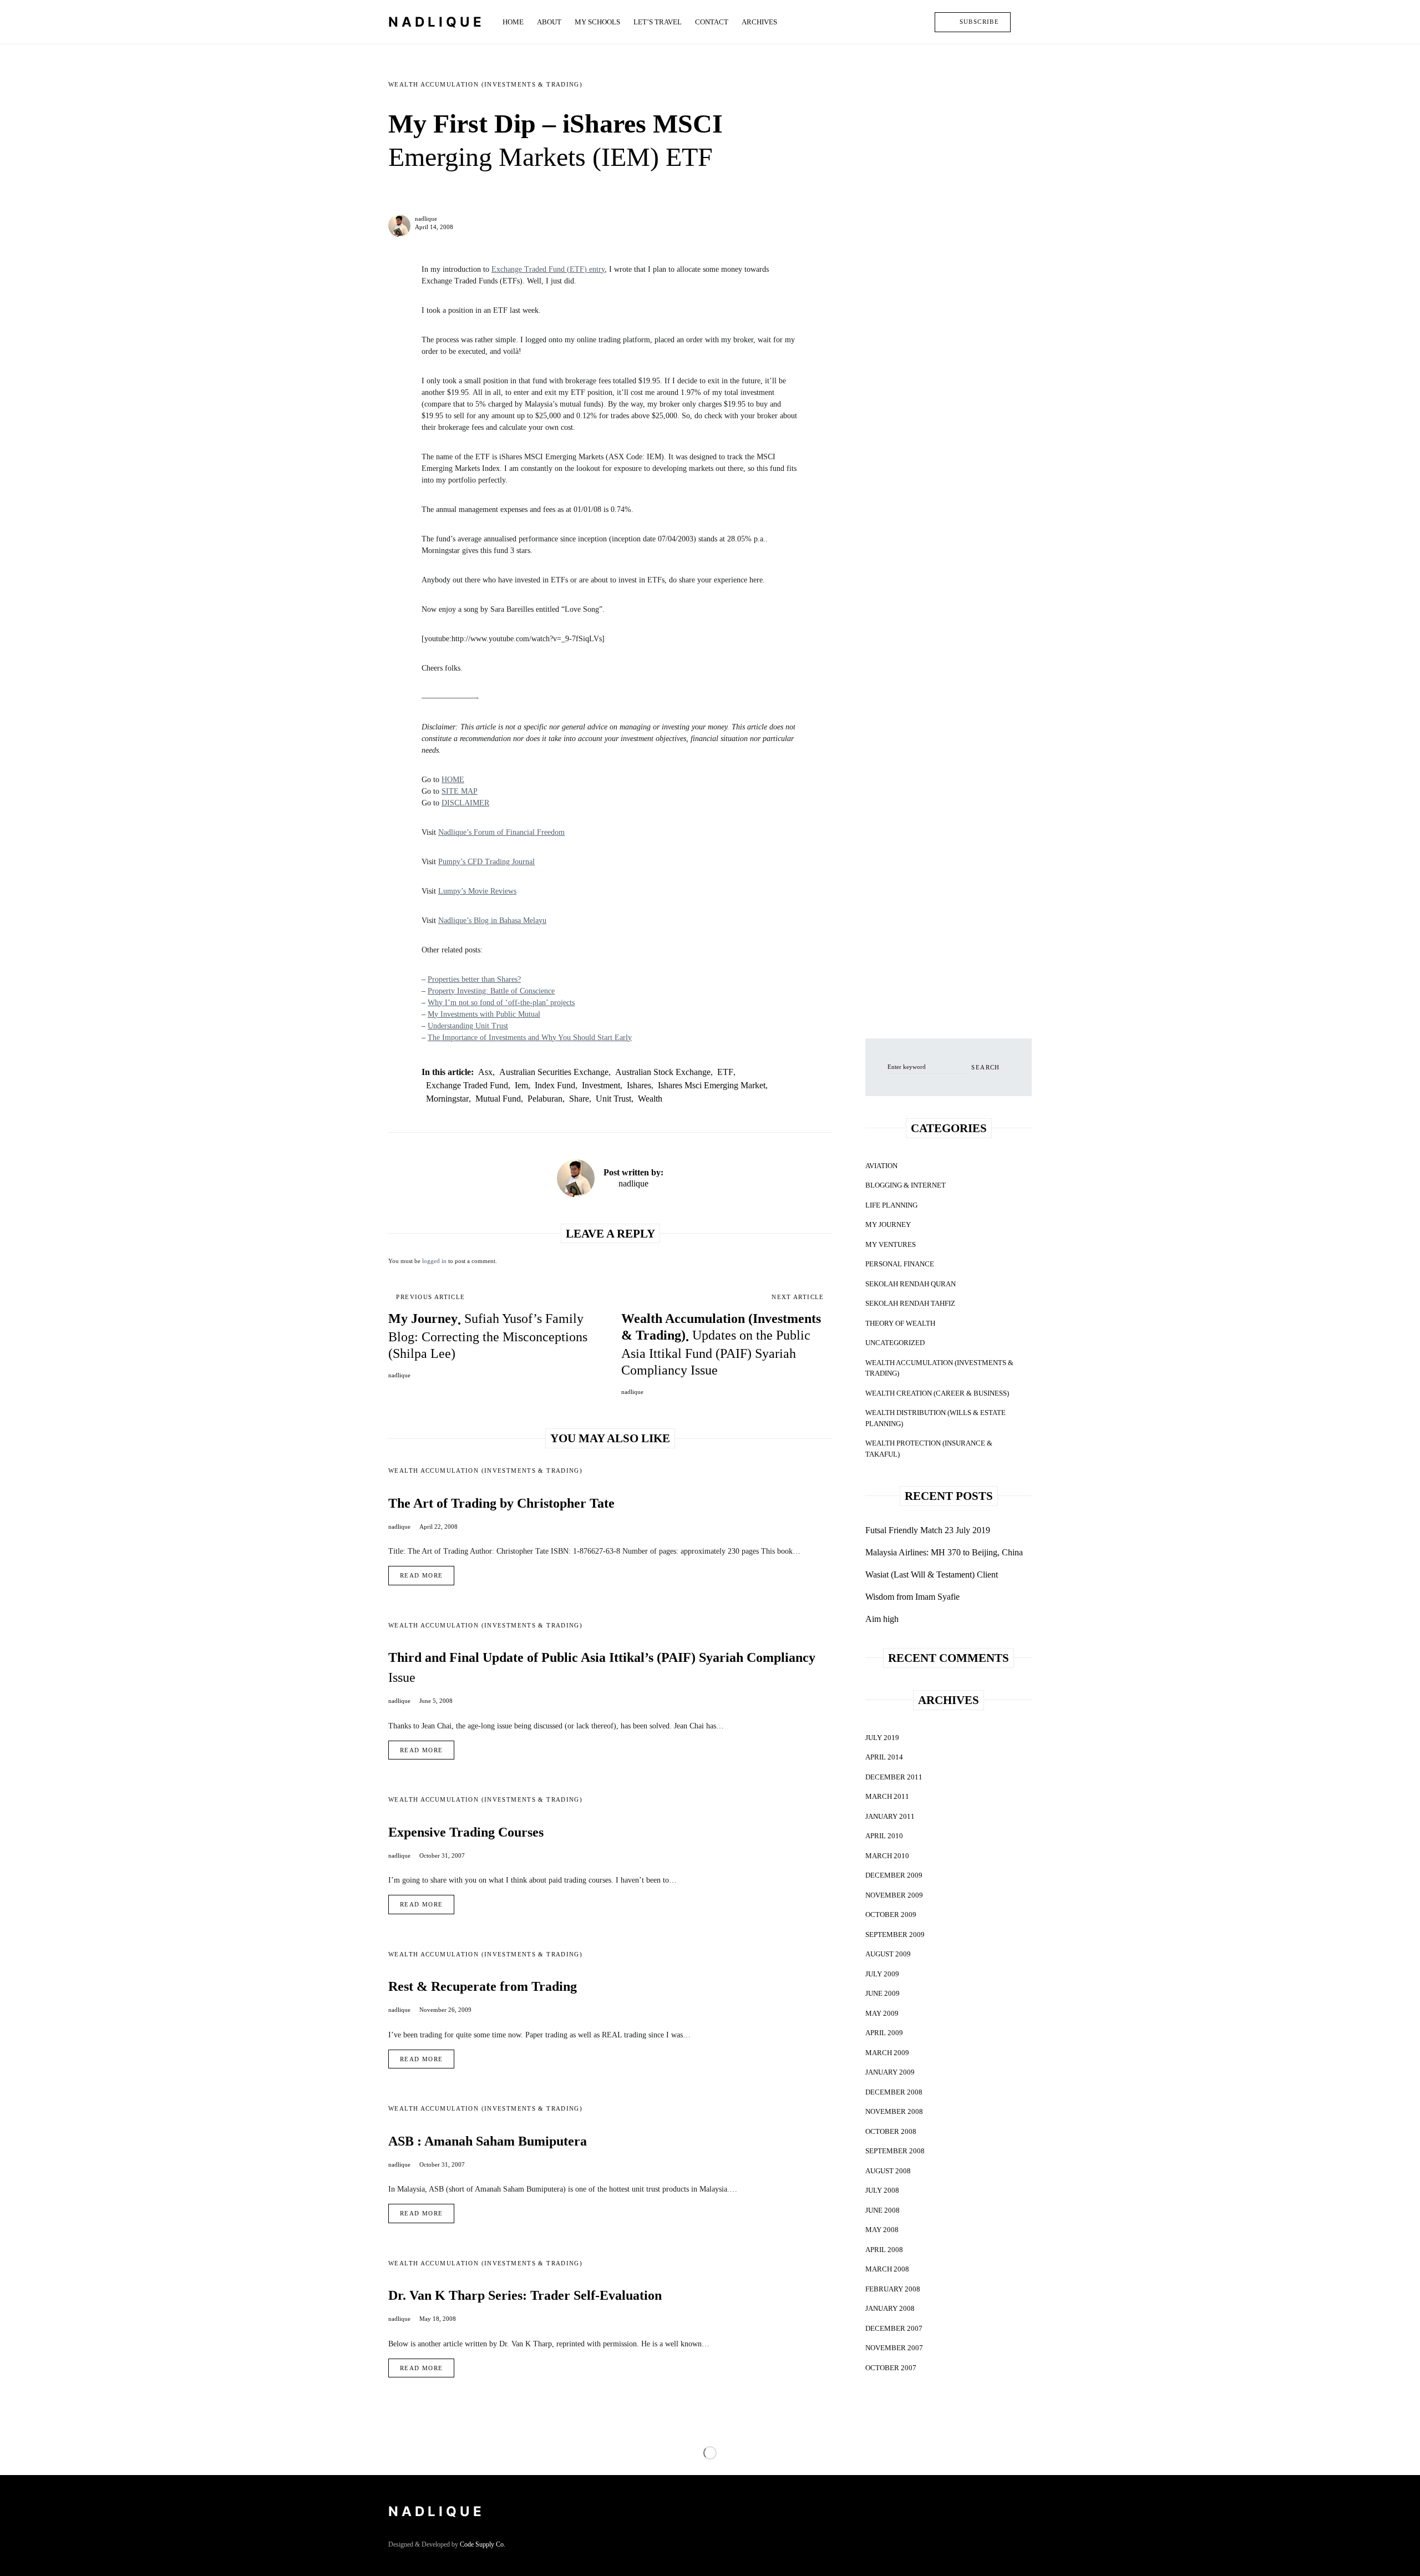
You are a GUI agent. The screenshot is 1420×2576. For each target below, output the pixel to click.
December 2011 (894, 1777)
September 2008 (895, 2151)
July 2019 (882, 1738)
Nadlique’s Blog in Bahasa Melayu (492, 921)
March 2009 (887, 2053)
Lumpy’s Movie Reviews (477, 891)
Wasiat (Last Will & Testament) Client (932, 1574)
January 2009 (890, 2072)
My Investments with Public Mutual (484, 1014)
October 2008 (891, 2131)
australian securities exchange (554, 1072)
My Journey (888, 1224)
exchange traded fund (467, 1085)
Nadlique (437, 22)
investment (601, 1085)
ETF (725, 1072)
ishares (639, 1085)
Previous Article (430, 1297)
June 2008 (883, 2210)
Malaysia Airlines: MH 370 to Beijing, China (944, 1552)
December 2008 (894, 2092)
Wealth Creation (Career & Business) (937, 1393)
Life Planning (891, 1205)
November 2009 (894, 1895)
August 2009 (888, 1954)
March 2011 (887, 1796)
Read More (421, 1575)
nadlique (426, 219)
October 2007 (891, 2368)
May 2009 (882, 2013)
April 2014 (884, 1757)
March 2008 (887, 2269)
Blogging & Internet (906, 1185)
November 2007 (894, 2348)
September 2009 (895, 1934)
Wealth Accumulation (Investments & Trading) (485, 84)
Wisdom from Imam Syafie (912, 1597)
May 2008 (882, 2230)
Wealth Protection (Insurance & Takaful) (929, 1449)
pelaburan (545, 1099)
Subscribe (979, 22)
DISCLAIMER (465, 803)
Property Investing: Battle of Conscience (491, 991)
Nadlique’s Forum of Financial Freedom (501, 832)
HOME (453, 780)
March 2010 (887, 1856)
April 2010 (884, 1836)
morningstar (447, 1099)
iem (521, 1085)
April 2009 (884, 2033)
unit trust (613, 1099)
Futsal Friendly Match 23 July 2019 (928, 1530)
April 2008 (884, 2250)
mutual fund (498, 1099)
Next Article (798, 1297)
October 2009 (891, 1915)
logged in (434, 1261)
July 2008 (882, 2190)
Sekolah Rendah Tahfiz (910, 1303)
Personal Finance (900, 1264)
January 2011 (890, 1816)
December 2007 (894, 2328)
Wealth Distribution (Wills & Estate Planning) (935, 1418)
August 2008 (888, 2171)
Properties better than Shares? (474, 979)
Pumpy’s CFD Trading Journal (486, 862)
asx (485, 1072)
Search (985, 1067)
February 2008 (893, 2289)
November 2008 (894, 2111)
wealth (650, 1099)
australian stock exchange (663, 1072)
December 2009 (894, 1875)
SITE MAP (460, 791)
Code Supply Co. (483, 2544)
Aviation (881, 1166)
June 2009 (883, 1993)
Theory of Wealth (900, 1323)
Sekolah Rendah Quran (911, 1284)
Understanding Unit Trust (468, 1026)
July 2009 (882, 1974)
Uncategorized (895, 1343)
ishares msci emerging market (712, 1085)
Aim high (882, 1619)
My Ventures (891, 1244)
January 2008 (890, 2308)
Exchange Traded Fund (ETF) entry (548, 269)
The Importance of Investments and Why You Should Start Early (530, 1038)
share (579, 1099)
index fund (555, 1085)
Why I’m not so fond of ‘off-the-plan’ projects (501, 1003)
